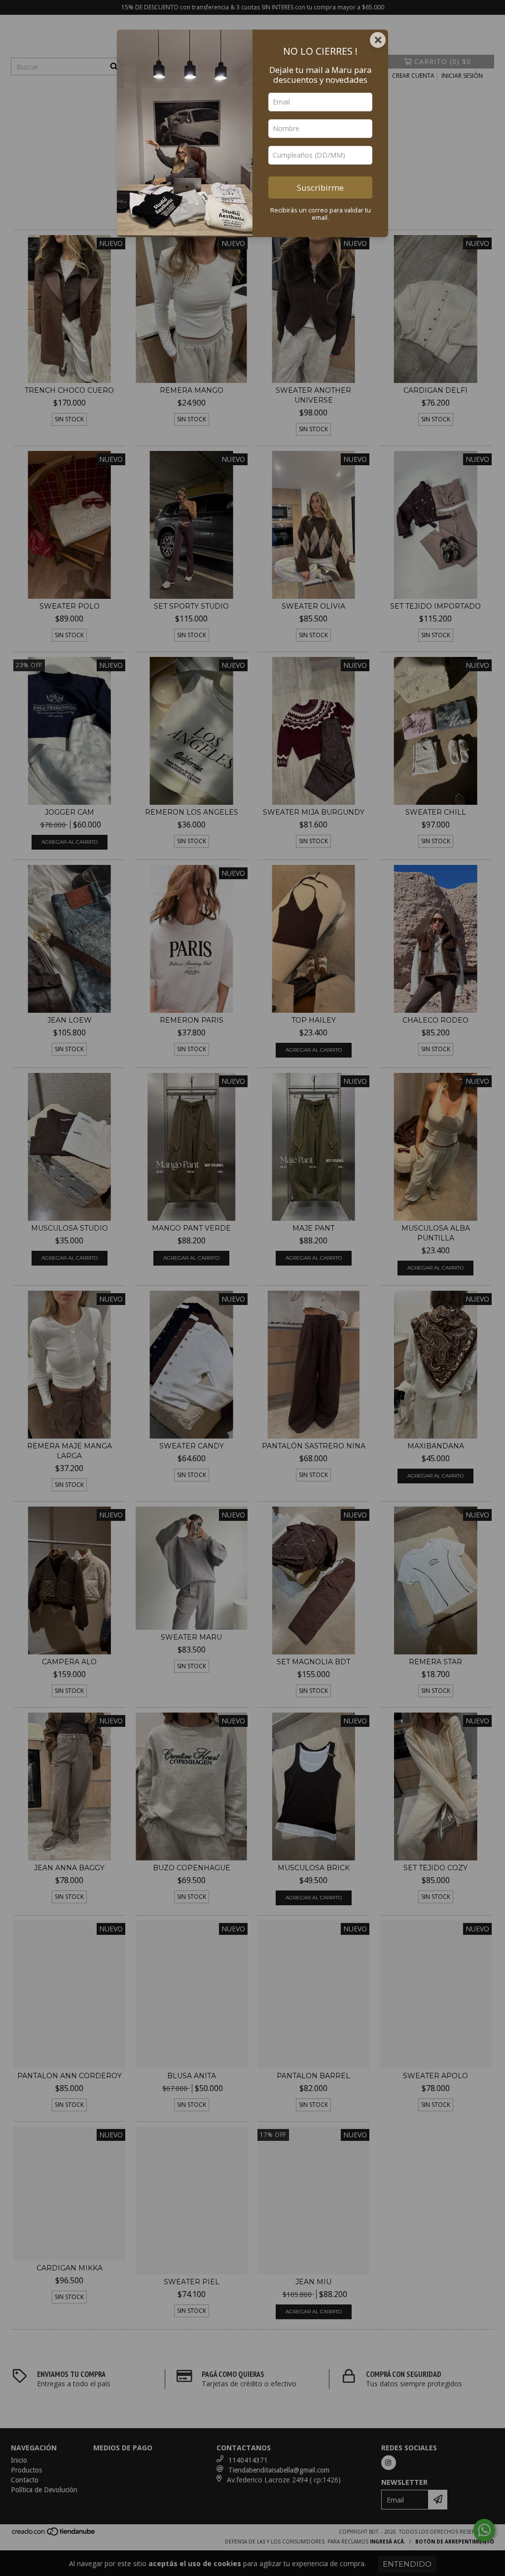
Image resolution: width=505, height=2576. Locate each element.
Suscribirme (320, 188)
